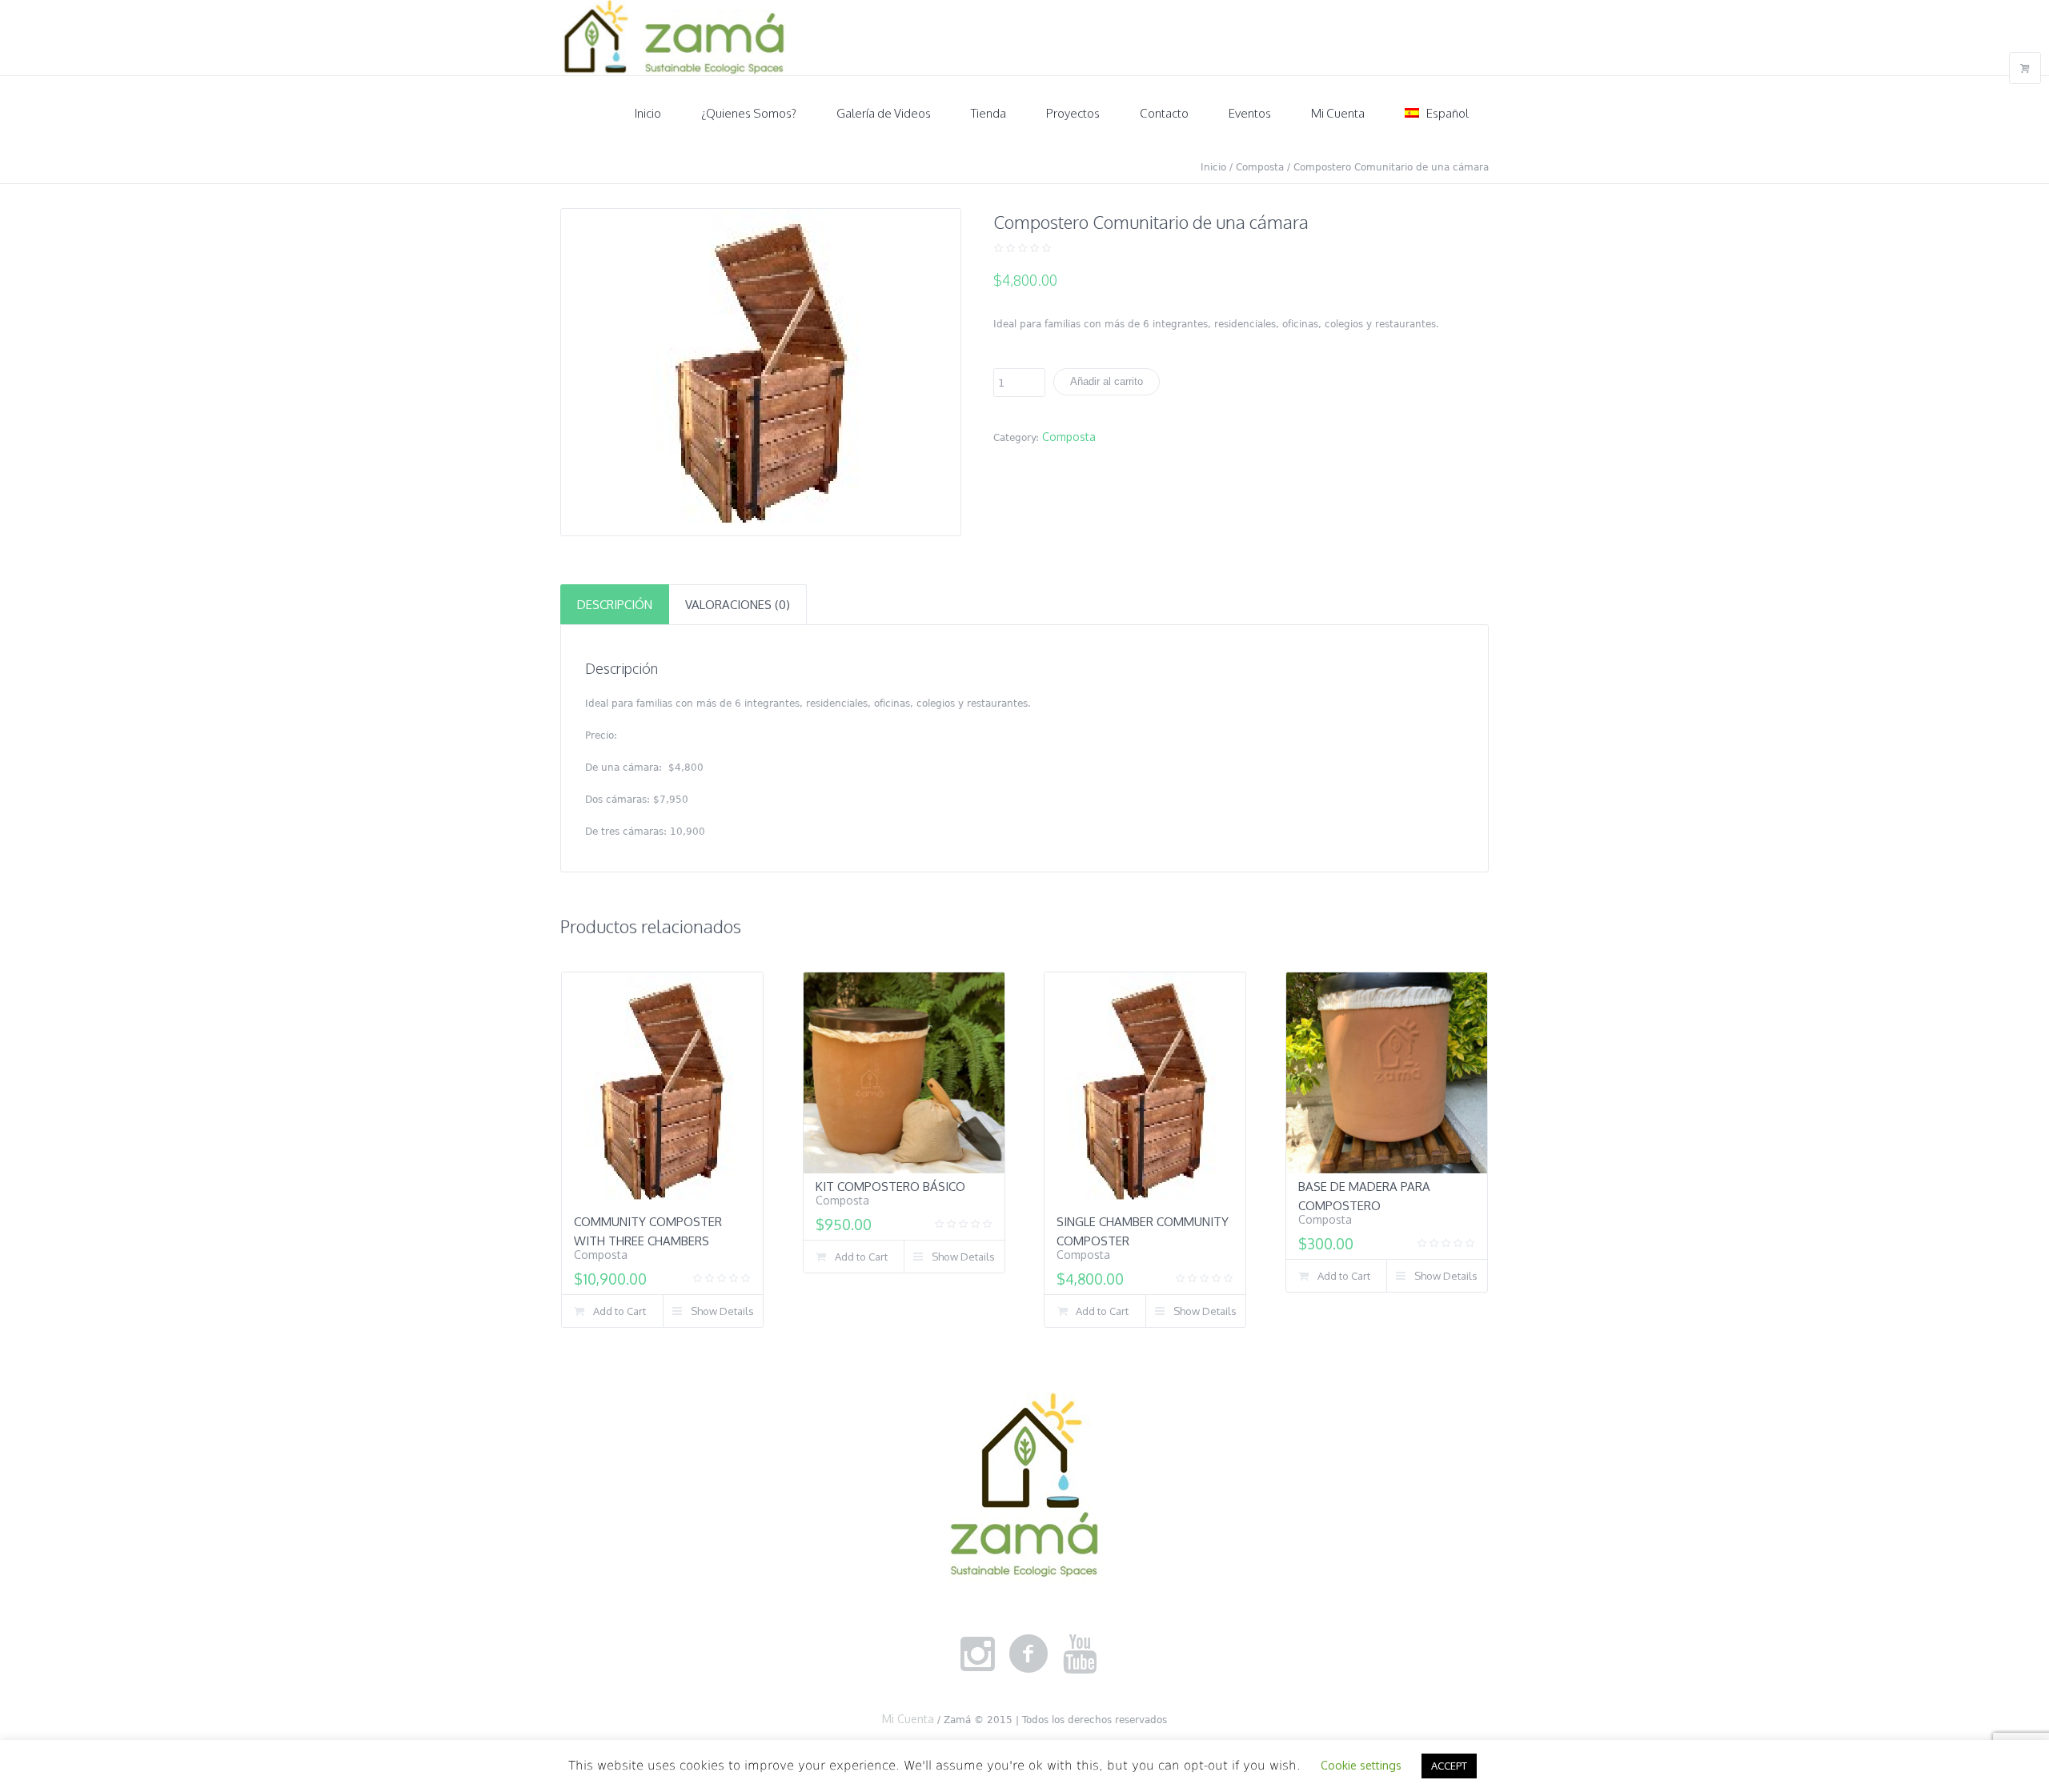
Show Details (722, 1311)
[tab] (615, 604)
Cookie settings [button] (1361, 1765)
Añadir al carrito (1107, 381)
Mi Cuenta (908, 1719)
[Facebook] (1029, 1654)
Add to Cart (620, 1311)
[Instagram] (977, 1654)
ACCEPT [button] (1449, 1766)
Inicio (1213, 167)
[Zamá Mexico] (1024, 1488)
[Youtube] (1080, 1654)
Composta (1260, 167)
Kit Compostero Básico (890, 1187)
